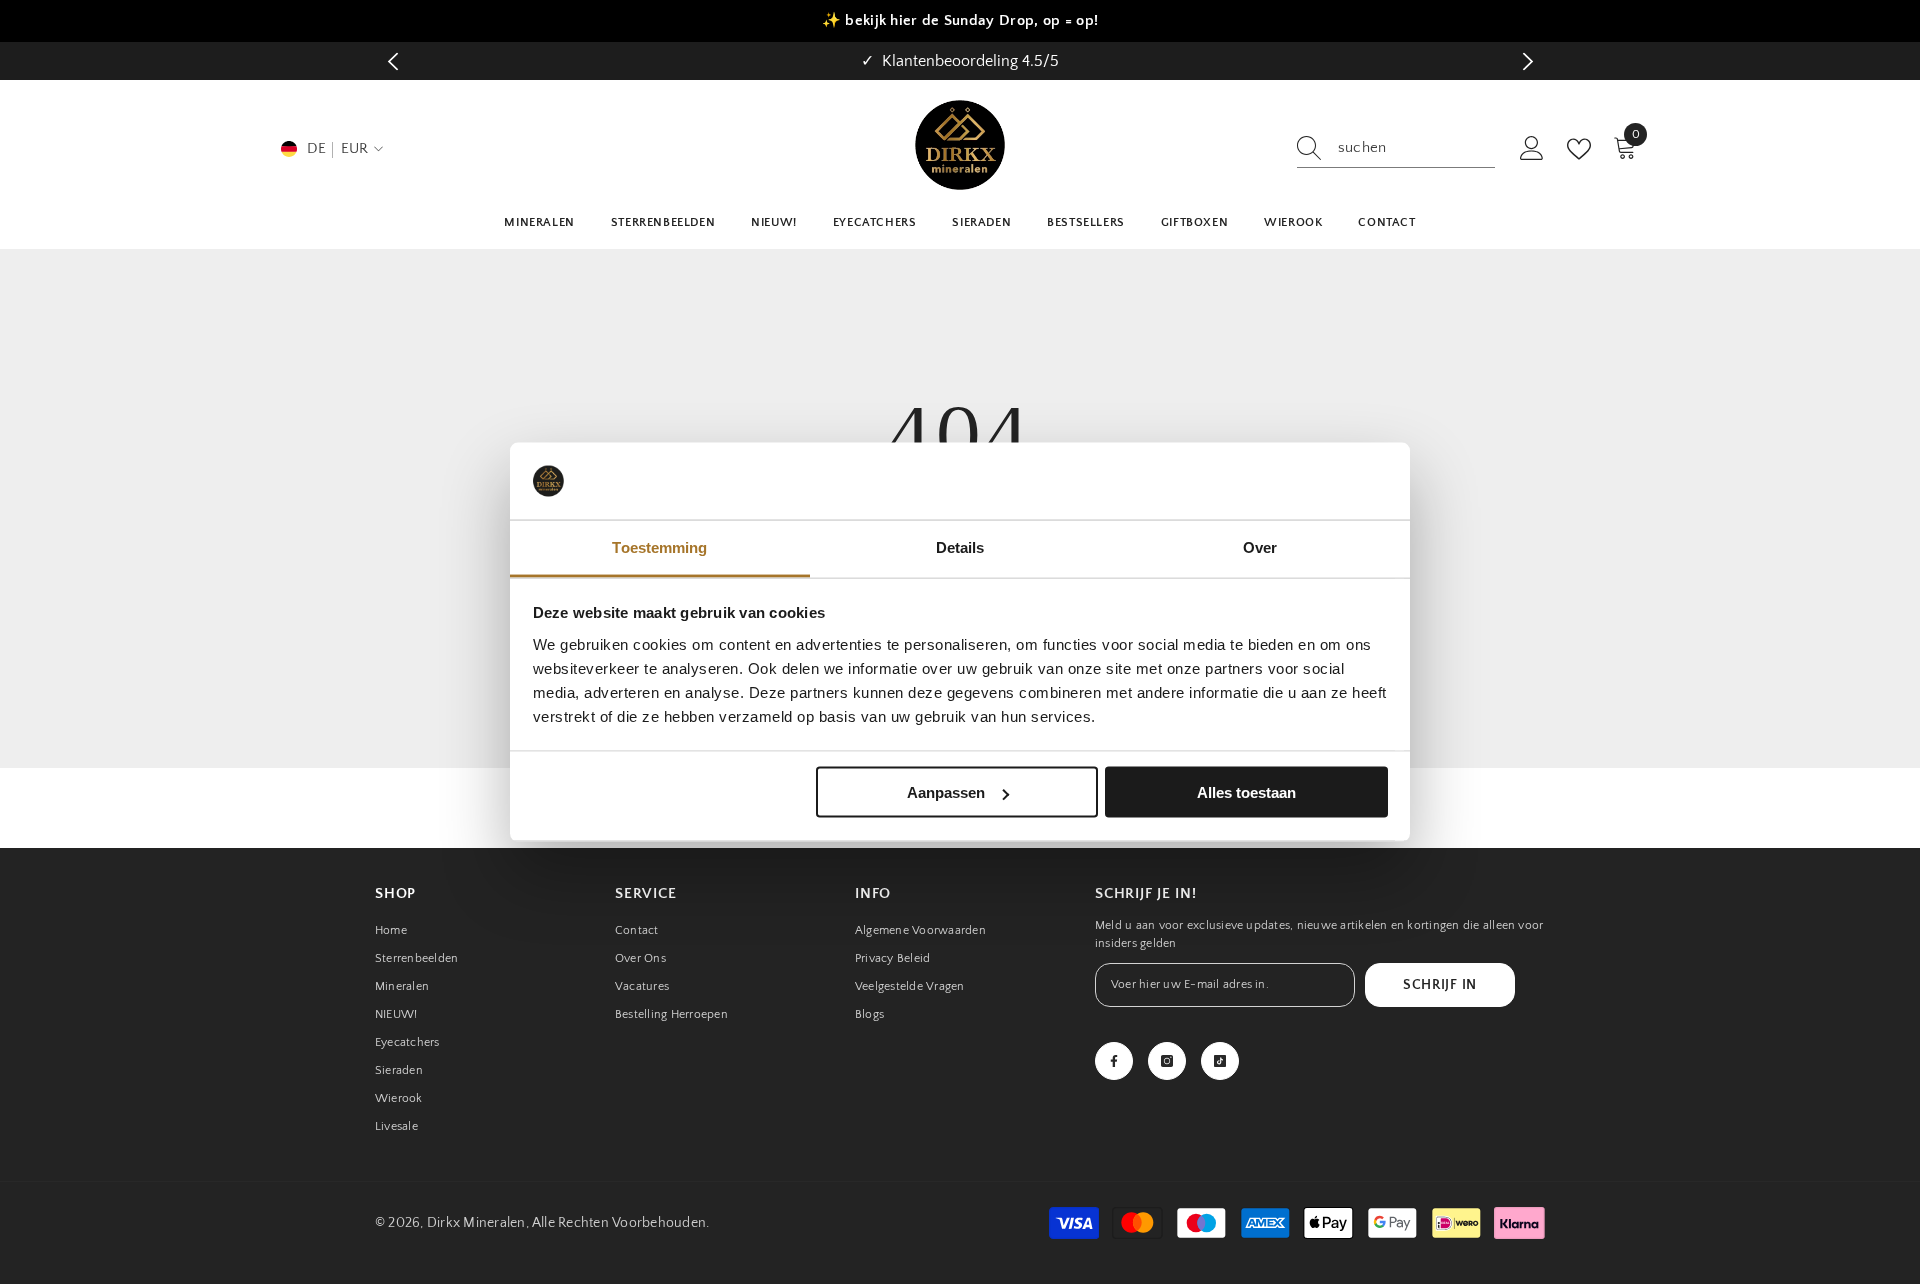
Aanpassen (946, 792)
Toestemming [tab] (659, 546)
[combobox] (1416, 148)
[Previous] (392, 61)
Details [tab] (960, 546)
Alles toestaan (1246, 792)
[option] (960, 61)
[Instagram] (1167, 1061)
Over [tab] (1260, 546)
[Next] (1527, 61)
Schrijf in (1440, 985)
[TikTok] (1220, 1061)
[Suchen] (1396, 148)
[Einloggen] (1532, 149)
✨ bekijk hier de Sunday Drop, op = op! (960, 20)
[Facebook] (1114, 1061)
